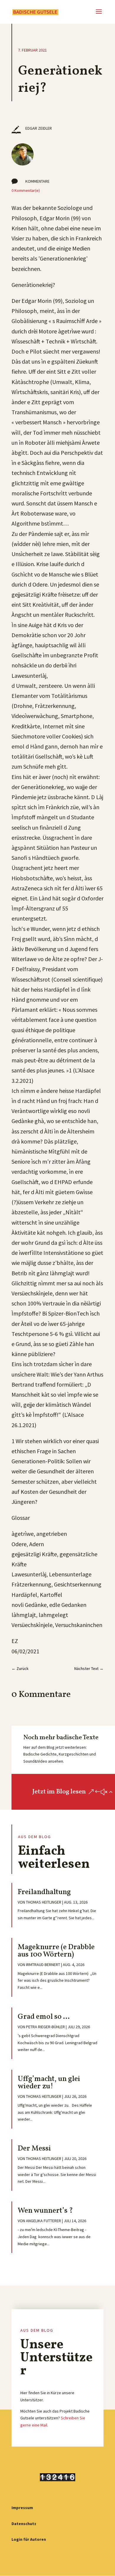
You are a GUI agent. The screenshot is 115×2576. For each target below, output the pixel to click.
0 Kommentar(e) (26, 190)
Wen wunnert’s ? (45, 2211)
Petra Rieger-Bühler (45, 2027)
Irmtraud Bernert (43, 1965)
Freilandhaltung (44, 1892)
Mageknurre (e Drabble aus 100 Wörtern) (56, 1951)
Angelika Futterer (43, 2221)
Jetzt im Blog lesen (59, 1792)
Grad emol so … (44, 2017)
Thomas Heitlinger (44, 1902)
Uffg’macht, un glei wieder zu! (49, 2083)
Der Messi (34, 2149)
